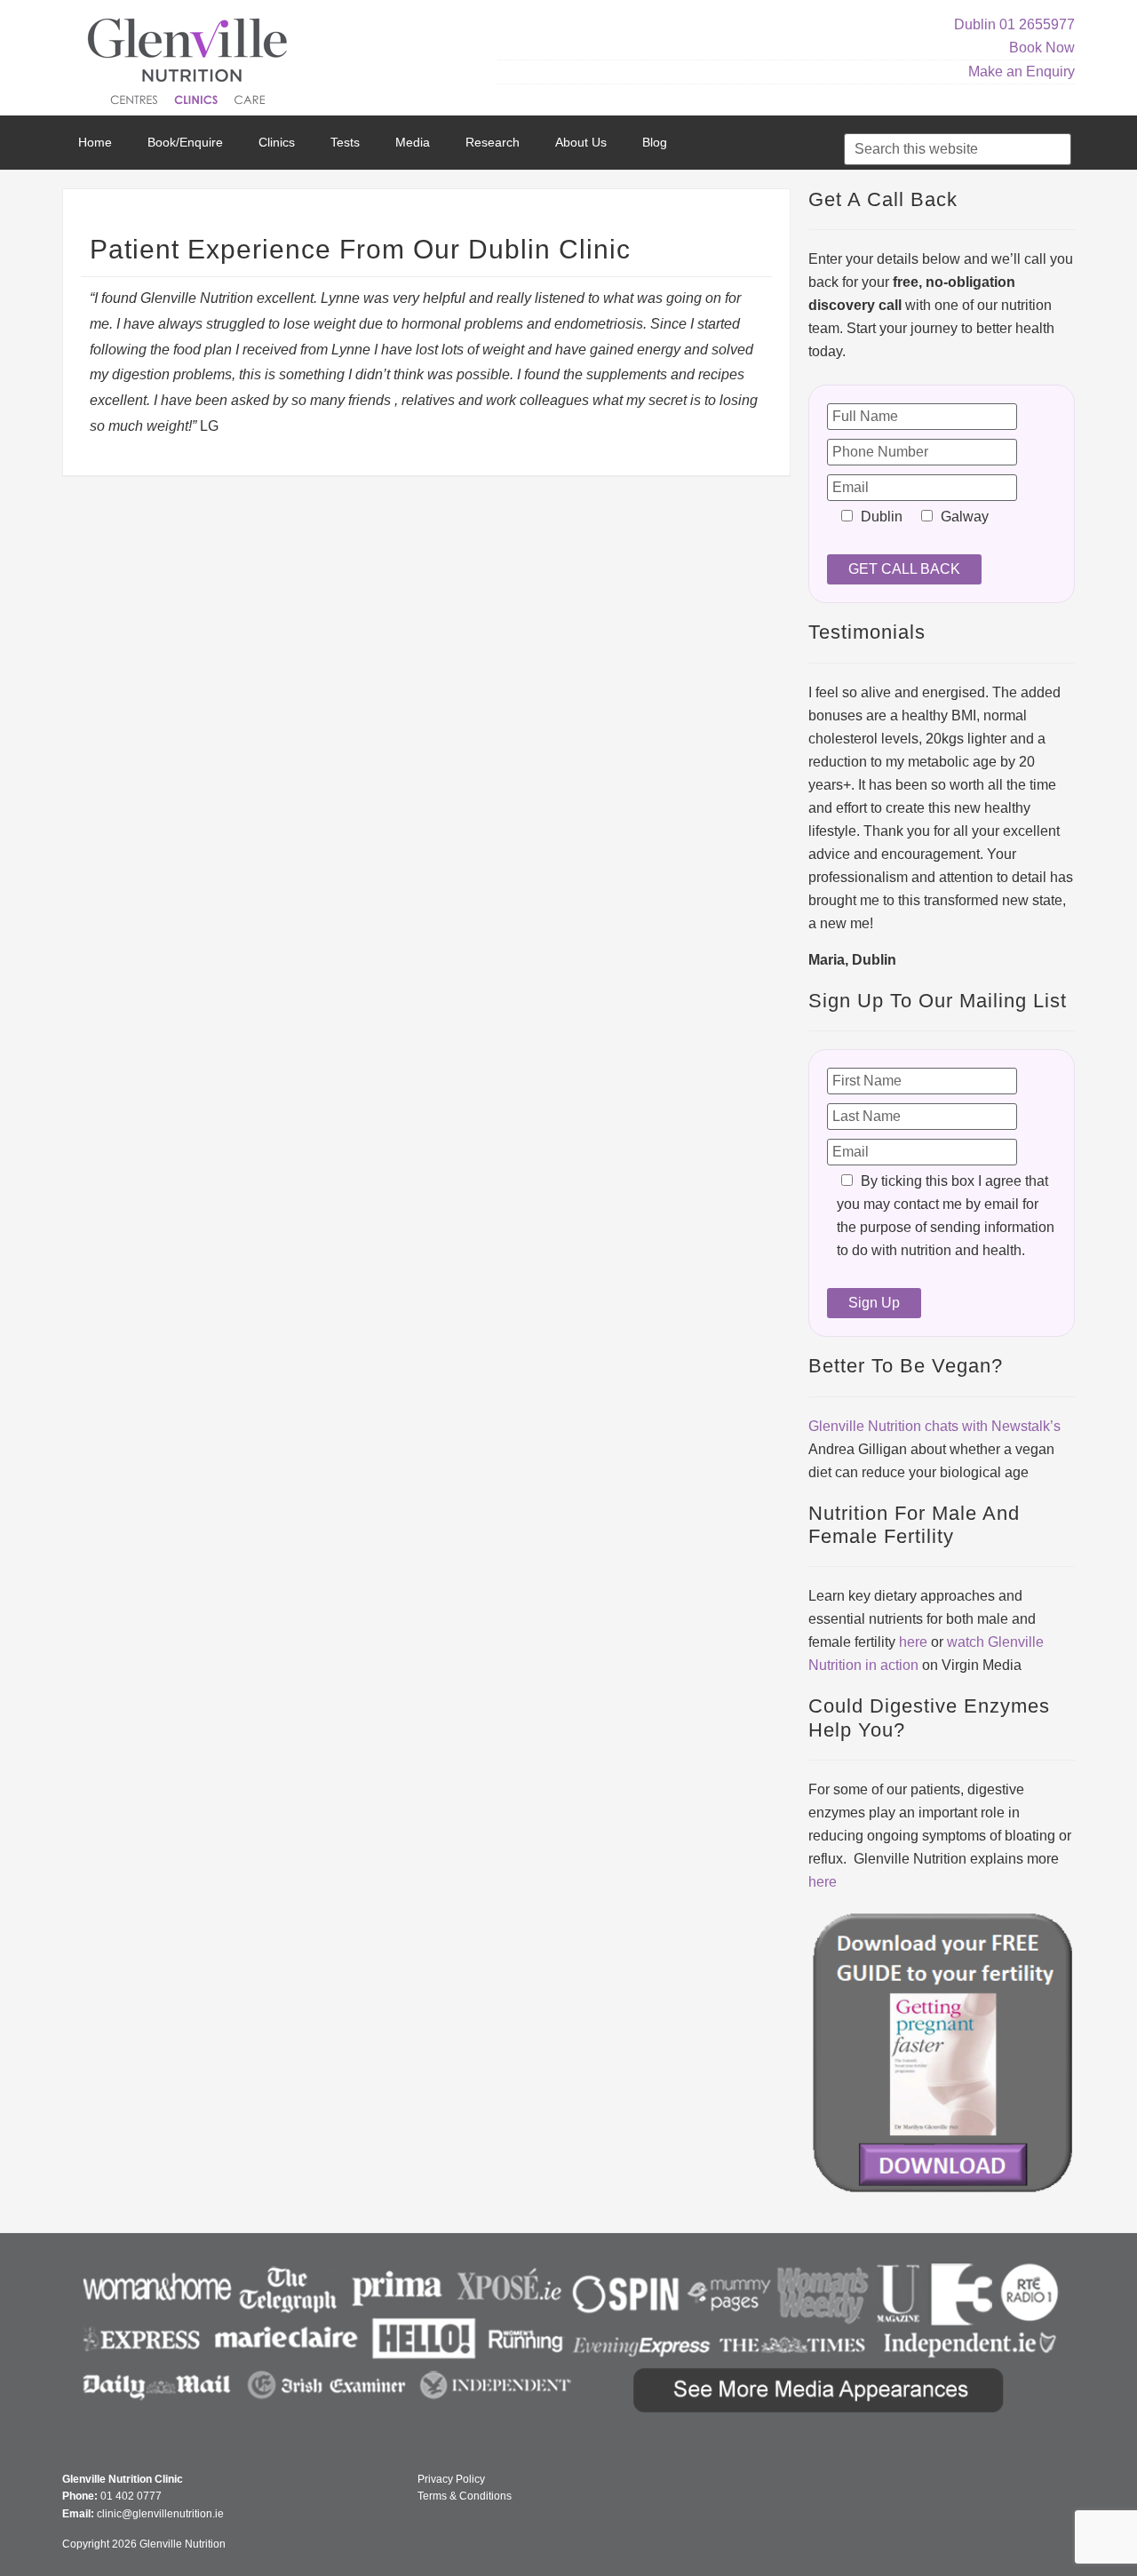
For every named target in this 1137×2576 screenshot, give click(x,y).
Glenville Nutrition (190, 64)
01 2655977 (1037, 24)
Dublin (975, 24)
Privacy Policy (451, 2479)
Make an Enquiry (1022, 72)
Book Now (1042, 48)
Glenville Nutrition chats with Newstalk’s (934, 1426)
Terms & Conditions (465, 2496)
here (913, 1642)
